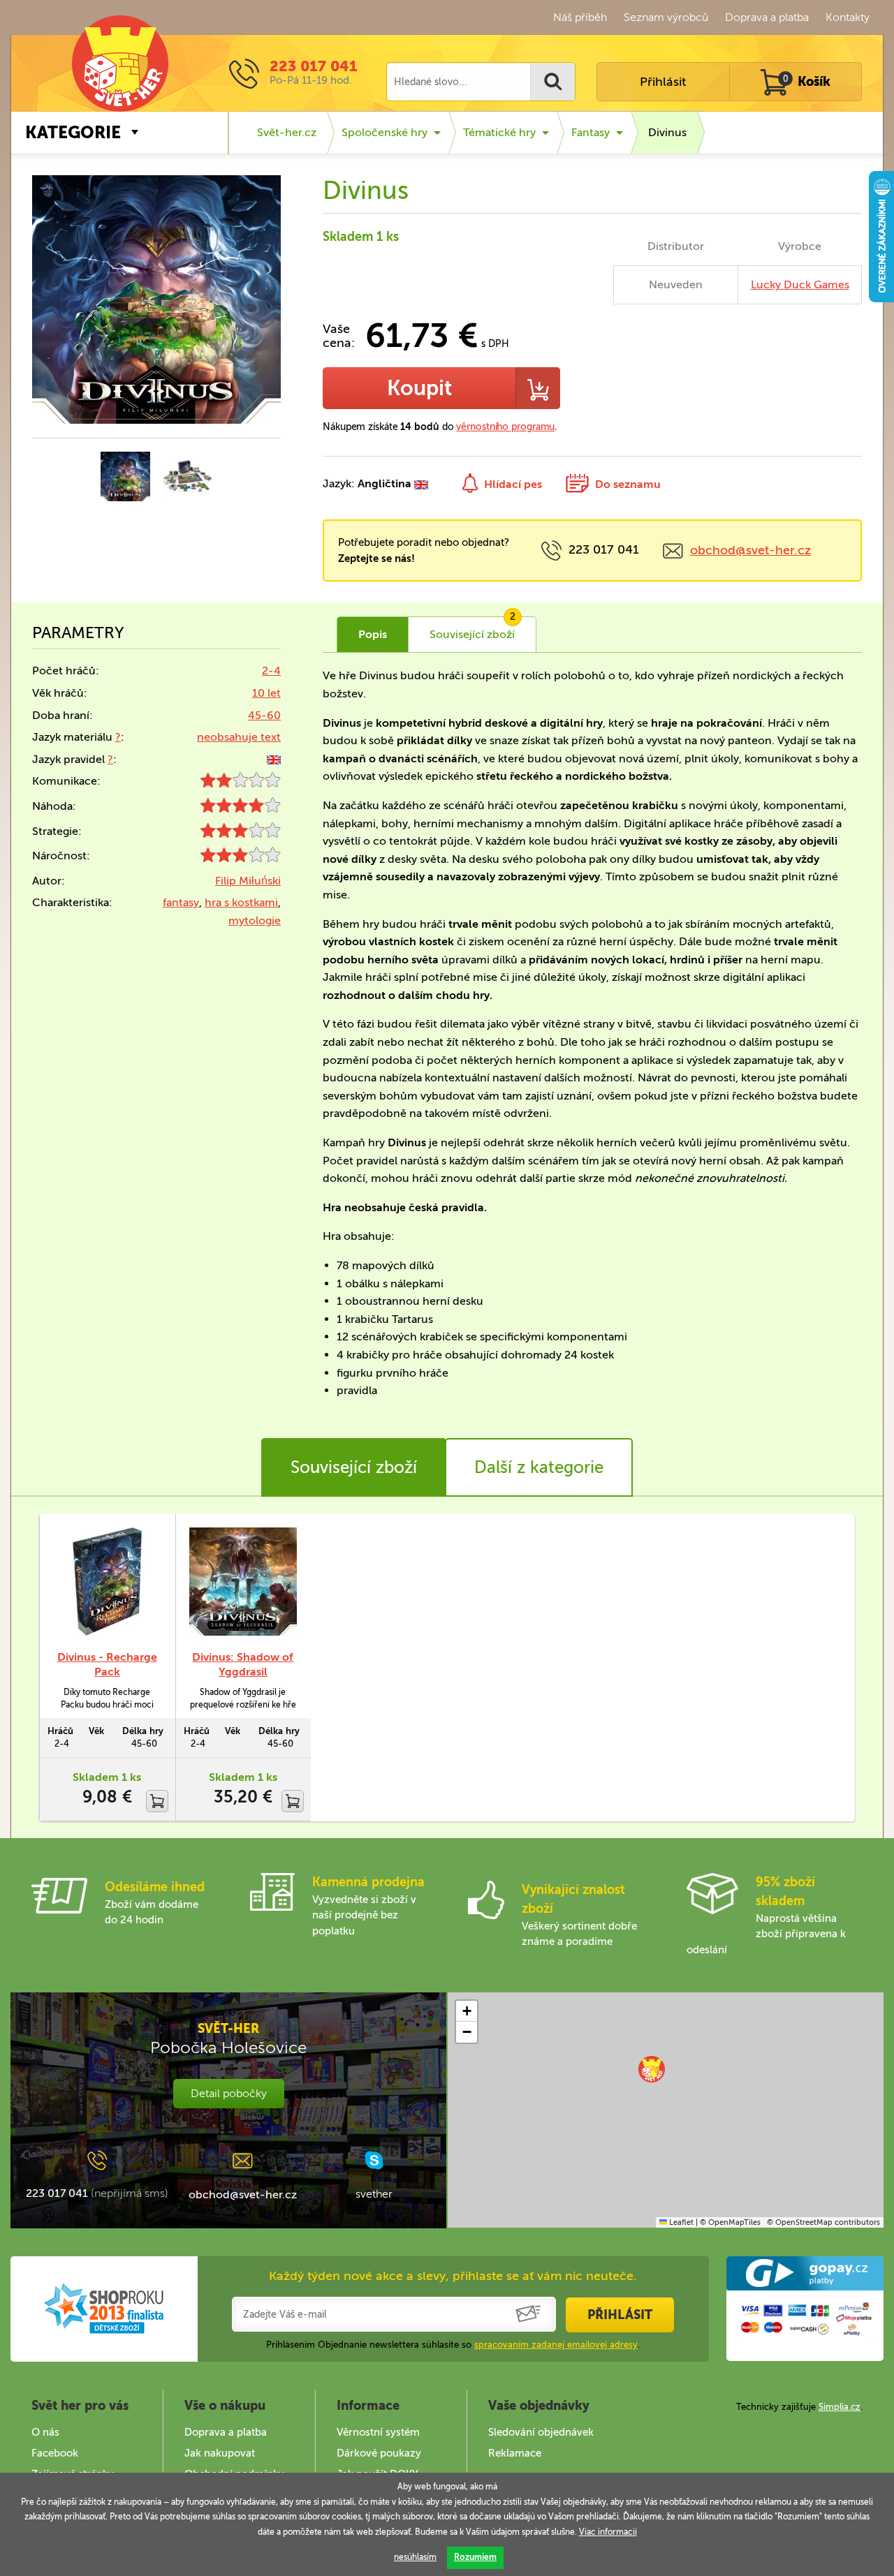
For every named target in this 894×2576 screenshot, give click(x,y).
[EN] (274, 759)
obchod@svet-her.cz (750, 550)
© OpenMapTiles (730, 2222)
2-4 (271, 671)
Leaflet (680, 2222)
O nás (45, 2432)
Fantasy (591, 132)
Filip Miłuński (248, 881)
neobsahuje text (239, 737)
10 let (266, 693)
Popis (373, 634)
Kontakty (848, 17)
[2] (241, 784)
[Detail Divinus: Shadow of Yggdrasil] (243, 1582)
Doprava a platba (767, 17)
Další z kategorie (539, 1467)
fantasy (181, 902)
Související (472, 629)
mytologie (255, 920)
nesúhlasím (415, 2557)
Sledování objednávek (541, 2432)
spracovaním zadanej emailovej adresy (556, 2345)
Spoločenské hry (384, 132)
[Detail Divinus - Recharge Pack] (107, 1582)
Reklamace (515, 2453)
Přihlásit (663, 82)
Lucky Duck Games (800, 284)
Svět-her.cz (287, 132)
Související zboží (354, 1467)
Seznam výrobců (666, 17)
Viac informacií (608, 2532)
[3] (241, 834)
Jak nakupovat (220, 2453)
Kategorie (73, 132)
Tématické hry (499, 132)
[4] (241, 809)
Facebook (55, 2453)
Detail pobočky (229, 2093)
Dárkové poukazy (379, 2453)
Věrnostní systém (378, 2432)
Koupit (419, 388)
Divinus (667, 132)
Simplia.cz (840, 2407)
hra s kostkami (241, 902)
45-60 (264, 715)
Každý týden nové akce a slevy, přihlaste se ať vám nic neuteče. (453, 2276)
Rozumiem (475, 2557)
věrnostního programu (505, 427)
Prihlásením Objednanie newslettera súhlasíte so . (453, 2345)
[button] (652, 2069)
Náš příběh (580, 17)
